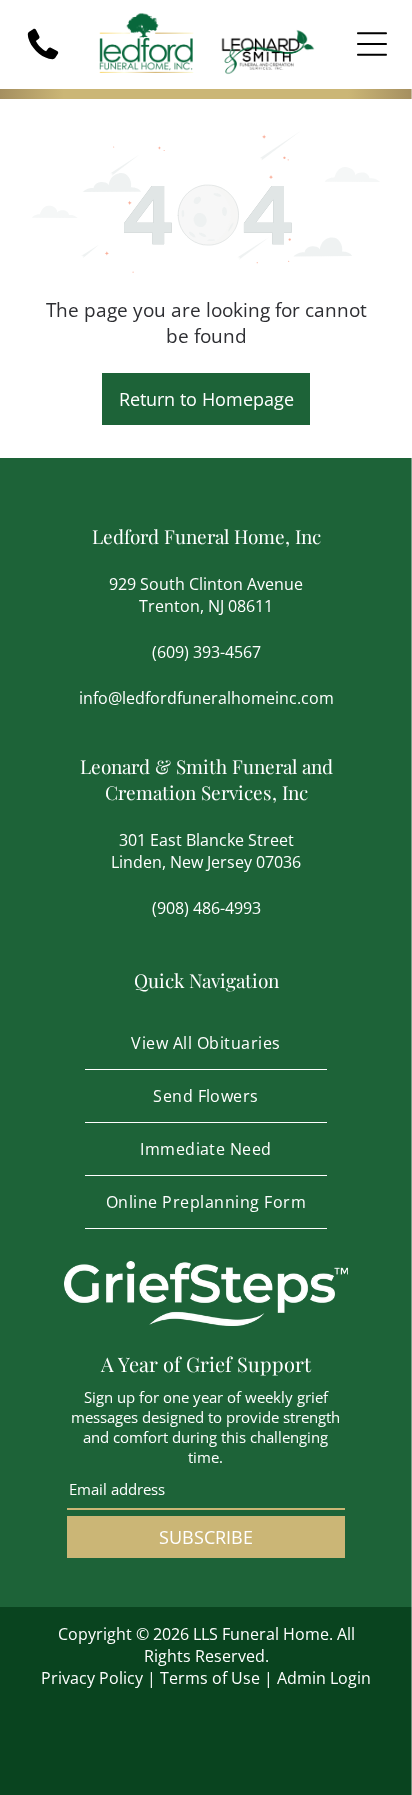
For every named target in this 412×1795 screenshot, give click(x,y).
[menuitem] (205, 1043)
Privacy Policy (92, 1678)
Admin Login (324, 1678)
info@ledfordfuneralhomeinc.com (206, 698)
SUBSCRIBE (206, 1537)
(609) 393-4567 (206, 652)
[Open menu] (372, 44)
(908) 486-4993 (206, 908)
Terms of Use (210, 1678)
